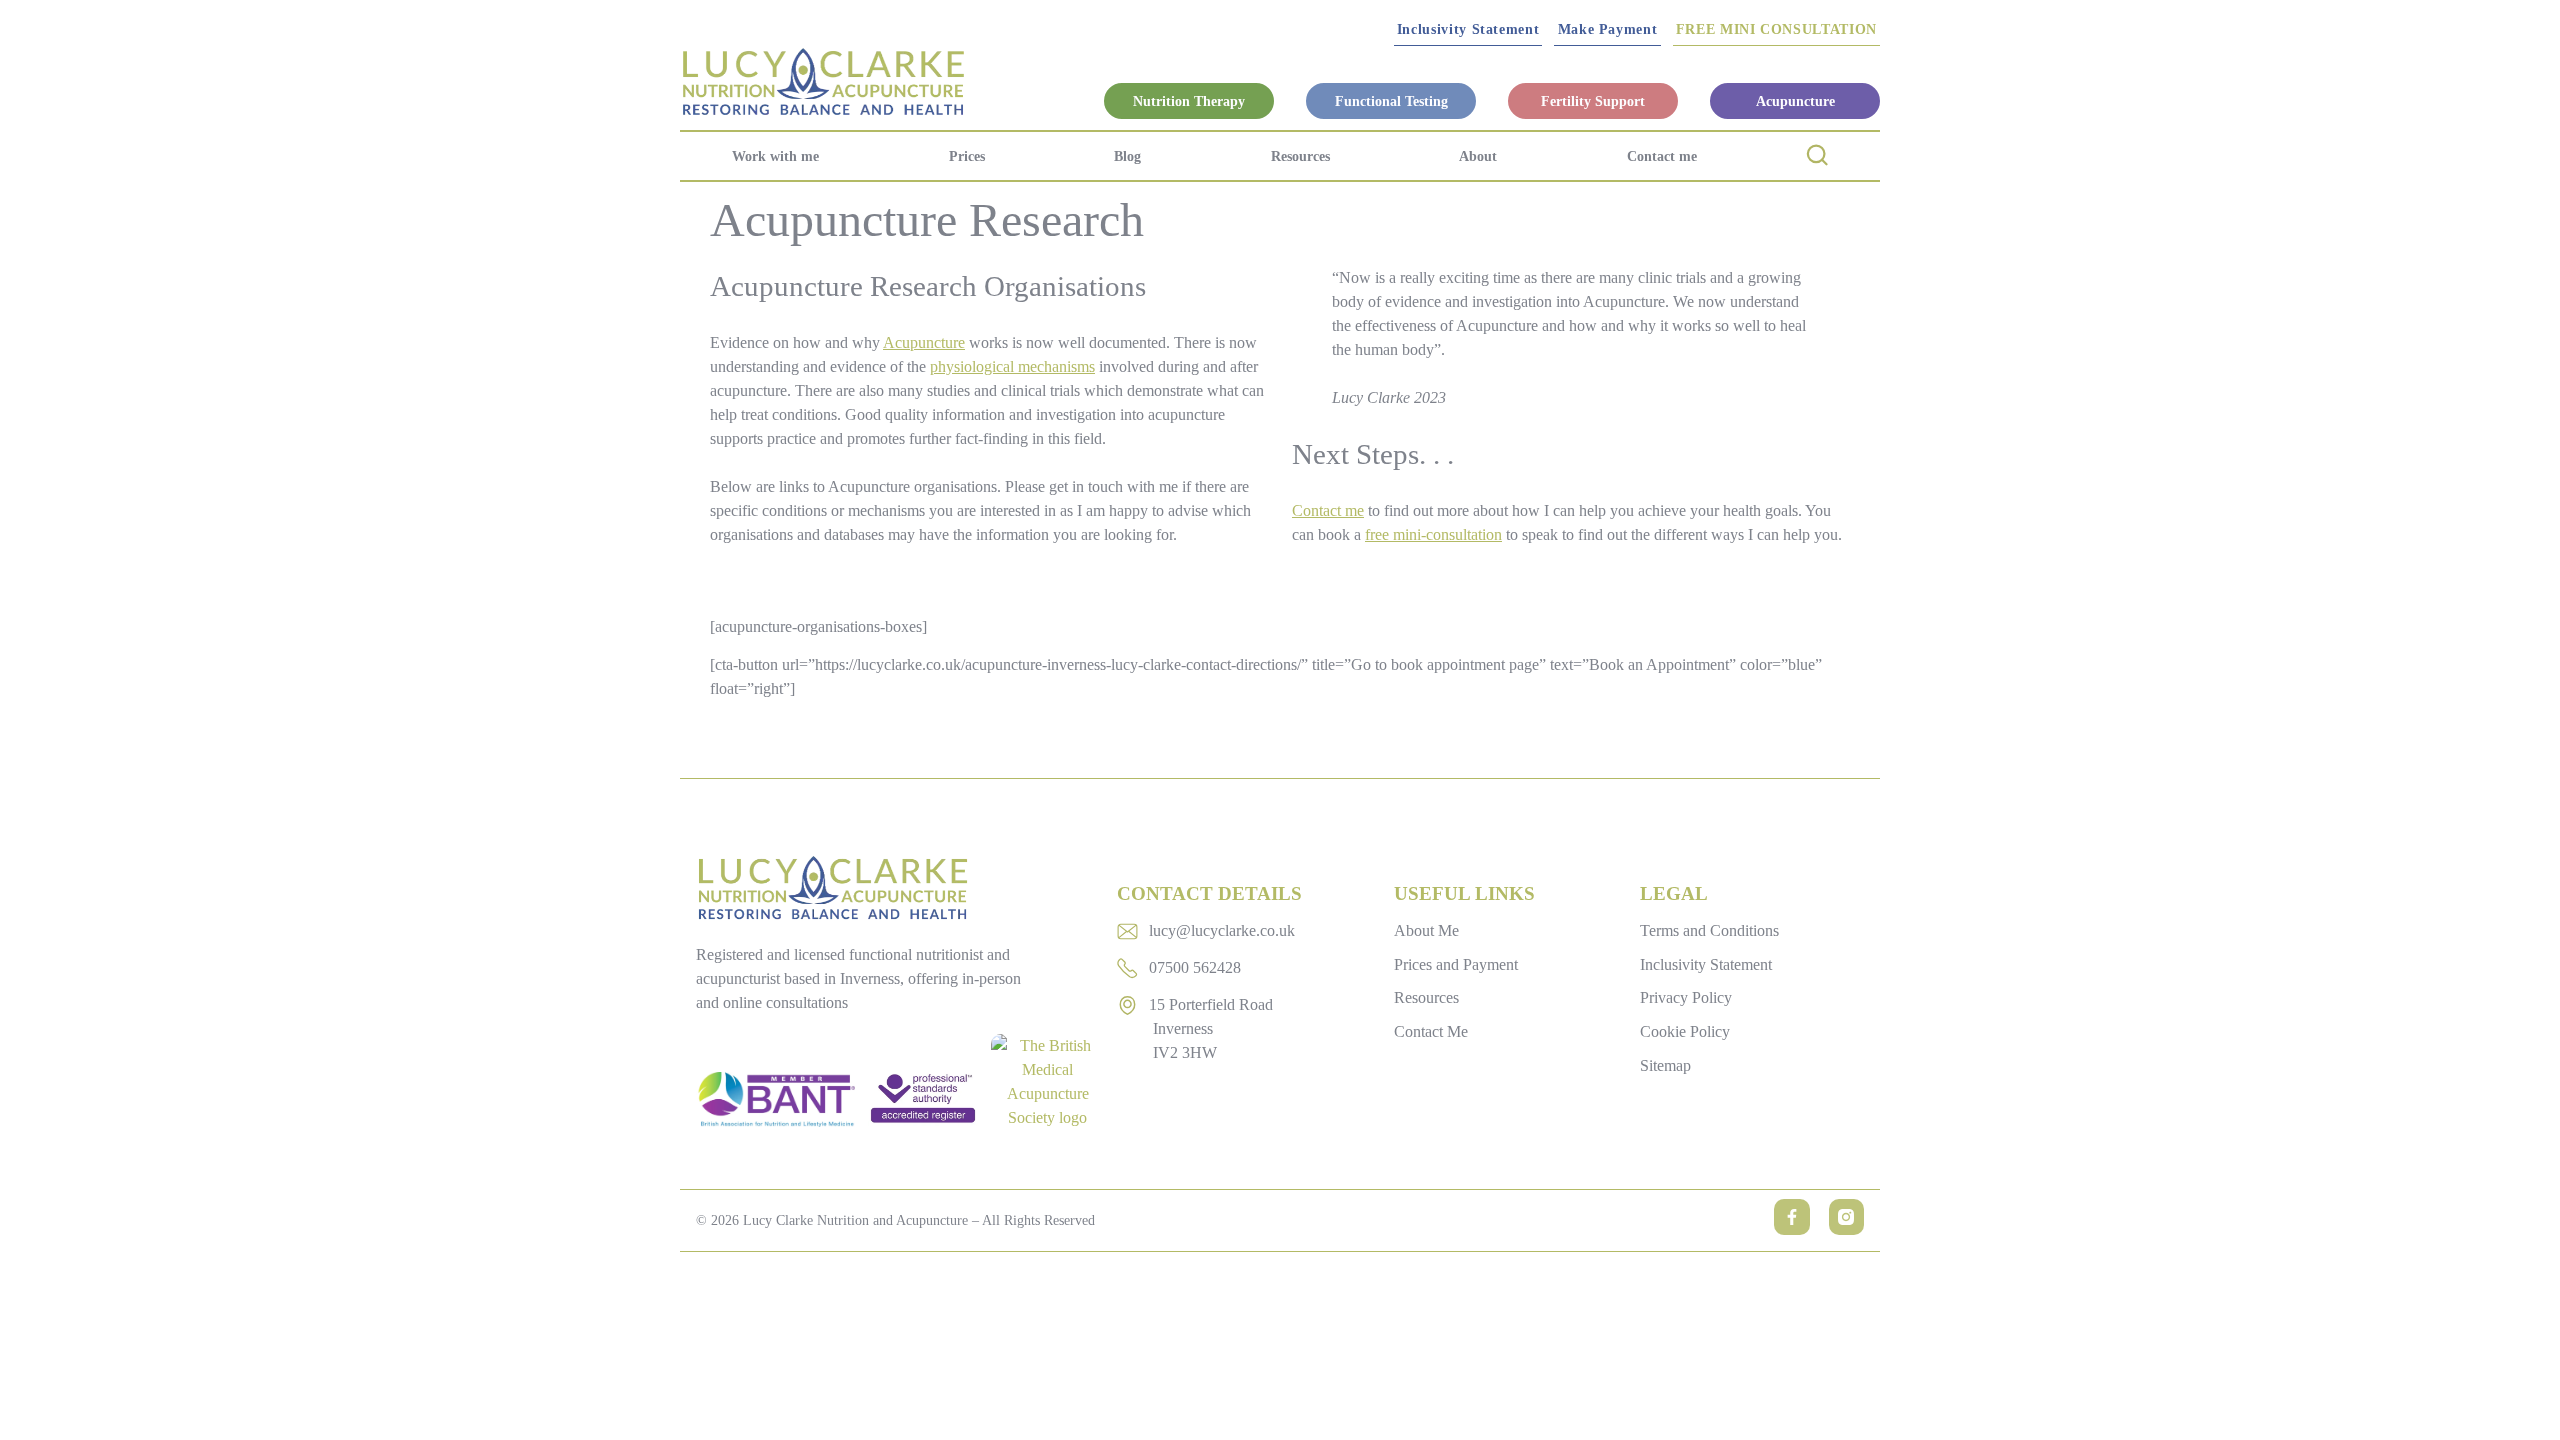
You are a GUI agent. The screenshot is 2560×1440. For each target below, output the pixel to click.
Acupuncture (1795, 101)
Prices (967, 156)
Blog (1127, 156)
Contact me (1662, 156)
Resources (1300, 156)
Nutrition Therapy (1189, 101)
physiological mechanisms (1012, 366)
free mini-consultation (1433, 534)
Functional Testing (1391, 101)
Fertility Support (1593, 101)
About (1478, 156)
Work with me (775, 156)
